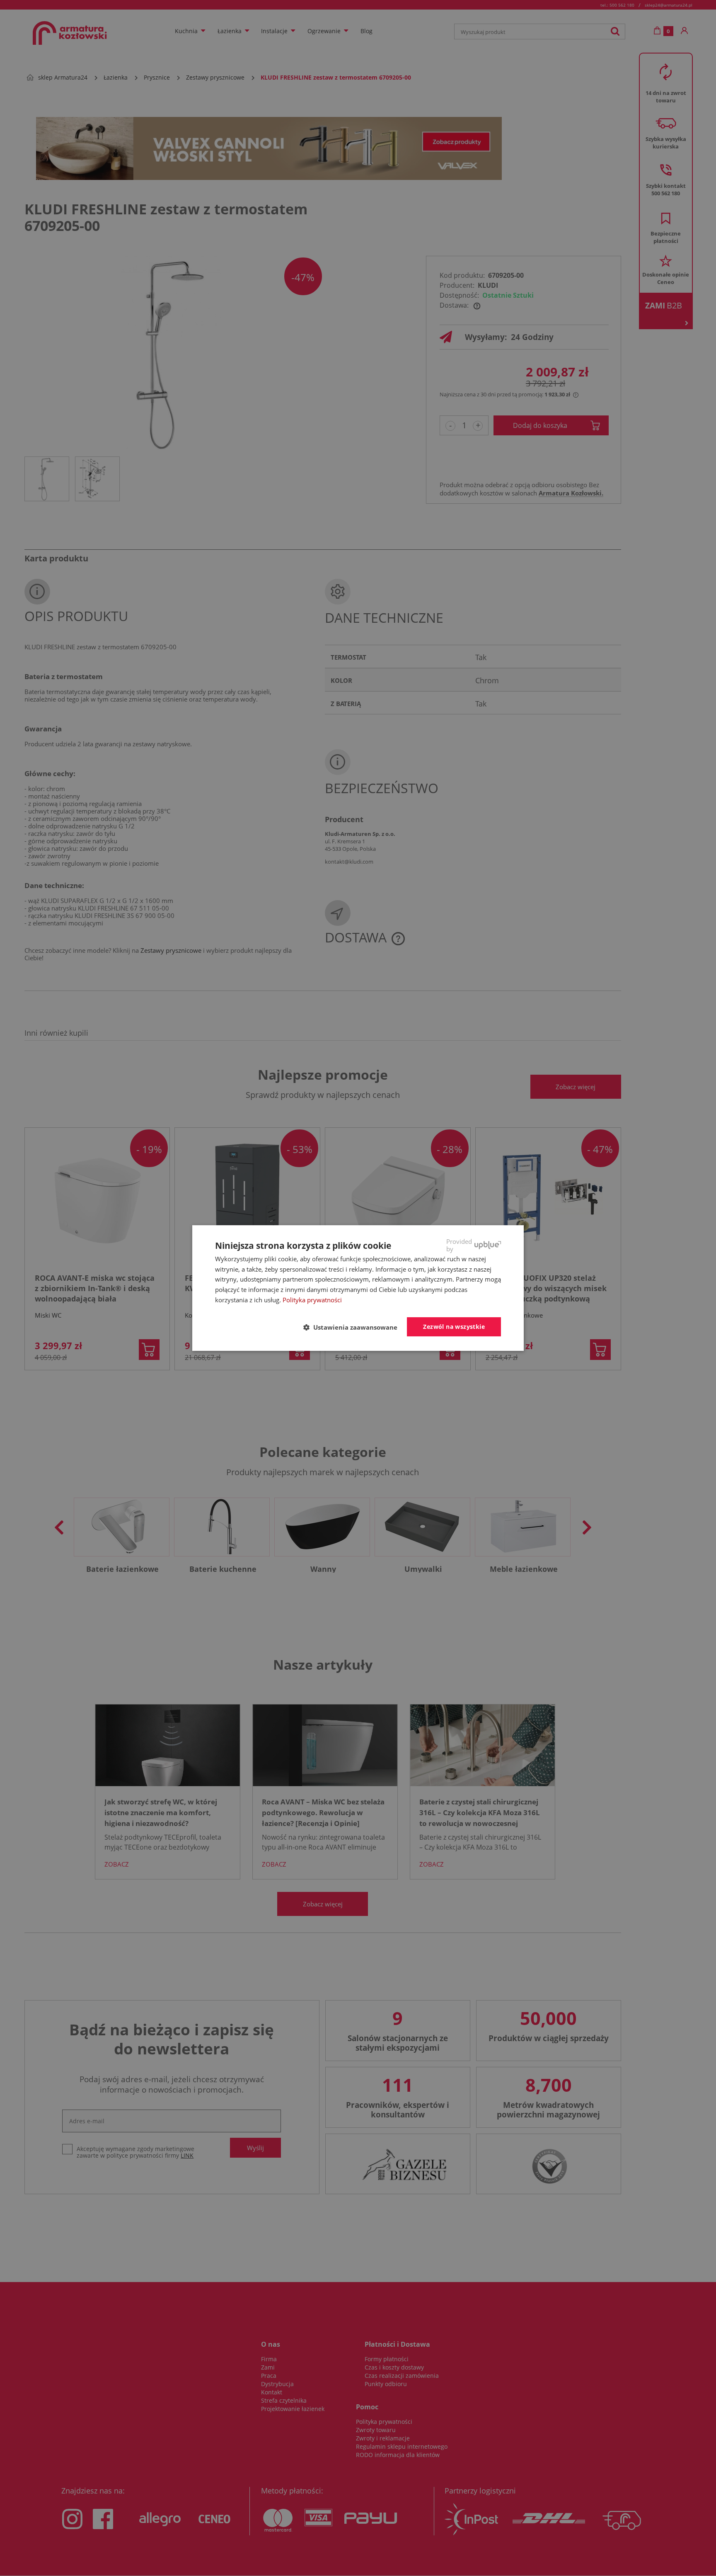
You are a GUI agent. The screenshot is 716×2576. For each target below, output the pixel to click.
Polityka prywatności (312, 1300)
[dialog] (358, 1288)
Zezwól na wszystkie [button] (454, 1327)
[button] (354, 1327)
